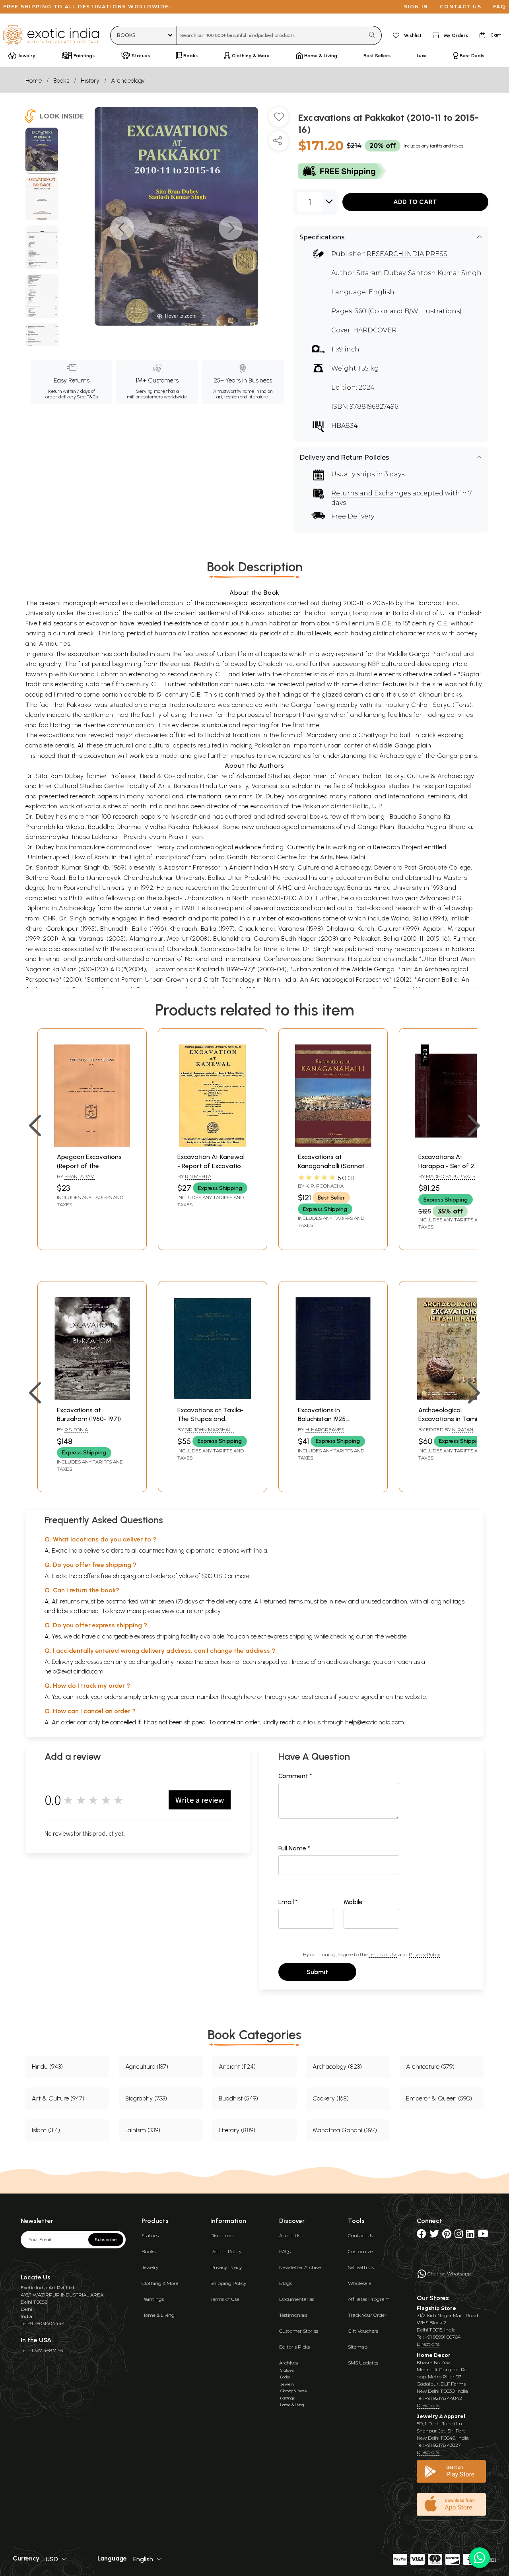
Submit (317, 1972)
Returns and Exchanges (371, 493)
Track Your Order (367, 2315)
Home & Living (158, 2315)
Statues (150, 2235)
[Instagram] (459, 2235)
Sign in (416, 7)
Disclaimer (222, 2235)
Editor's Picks (294, 2347)
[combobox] (271, 35)
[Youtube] (483, 2235)
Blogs (286, 2283)
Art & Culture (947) (58, 2098)
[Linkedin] (470, 2235)
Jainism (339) (143, 2130)
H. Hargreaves (325, 1430)
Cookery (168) (331, 2098)
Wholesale (359, 2283)
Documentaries (297, 2299)
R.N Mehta (198, 1176)
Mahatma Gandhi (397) (345, 2130)
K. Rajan (463, 1430)
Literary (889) (237, 2130)
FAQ (499, 7)
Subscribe (106, 2240)
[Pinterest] (447, 2235)
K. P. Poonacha (324, 1186)
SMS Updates (363, 2363)
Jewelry (150, 2267)
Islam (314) (46, 2130)
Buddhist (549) (238, 2098)
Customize (360, 2251)
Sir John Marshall (210, 1430)
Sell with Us (361, 2267)
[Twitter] (434, 2235)
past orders (317, 1697)
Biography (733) (146, 2098)
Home (34, 81)
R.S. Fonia (76, 1430)
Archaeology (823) (337, 2066)
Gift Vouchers (363, 2331)
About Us (290, 2235)
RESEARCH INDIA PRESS (407, 254)
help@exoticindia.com (74, 1671)
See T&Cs (87, 397)
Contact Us (360, 2235)
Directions (428, 2344)
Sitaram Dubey (381, 273)
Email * (288, 1902)
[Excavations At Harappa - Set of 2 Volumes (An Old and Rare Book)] (454, 1144)
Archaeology (128, 81)
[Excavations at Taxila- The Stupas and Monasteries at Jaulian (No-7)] (213, 1398)
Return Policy (226, 2251)
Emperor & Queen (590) (439, 2098)
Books (61, 81)
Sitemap (358, 2347)
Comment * (295, 1776)
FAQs (285, 2251)
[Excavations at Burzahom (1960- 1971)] (92, 1398)
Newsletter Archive (300, 2267)
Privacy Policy (424, 1954)
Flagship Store (436, 2308)
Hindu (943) (47, 2066)
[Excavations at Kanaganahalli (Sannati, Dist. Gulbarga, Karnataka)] (333, 1144)
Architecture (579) (430, 2066)
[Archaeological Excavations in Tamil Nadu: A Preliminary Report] (454, 1398)
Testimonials (293, 2315)
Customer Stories (299, 2331)
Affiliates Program (369, 2299)
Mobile (353, 1902)
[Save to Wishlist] (279, 120)
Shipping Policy (228, 2283)
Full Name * (294, 1848)
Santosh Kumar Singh (445, 273)
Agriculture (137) (147, 2066)
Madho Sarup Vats (451, 1176)
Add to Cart (415, 202)
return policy (204, 1611)
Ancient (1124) (237, 2066)
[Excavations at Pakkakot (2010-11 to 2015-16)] (42, 151)
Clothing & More (160, 2283)
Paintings (153, 2299)
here (250, 1697)
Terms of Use (383, 1954)
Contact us (461, 7)
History (90, 81)
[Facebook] (422, 2235)
